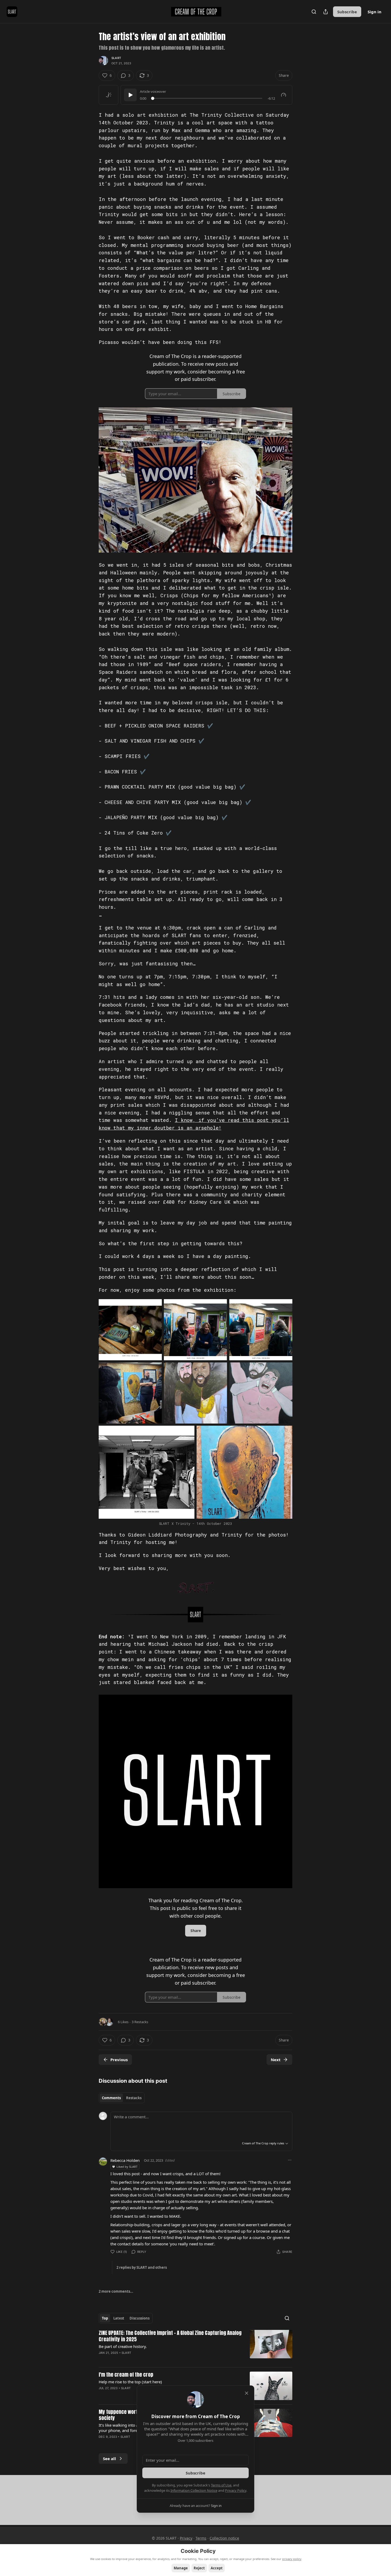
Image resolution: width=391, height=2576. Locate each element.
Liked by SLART (127, 2167)
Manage (181, 2568)
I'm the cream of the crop (126, 2375)
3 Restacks (140, 2022)
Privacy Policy (236, 2490)
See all (109, 2459)
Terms (201, 2538)
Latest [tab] (119, 2318)
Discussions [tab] (140, 2318)
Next (276, 2060)
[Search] (314, 12)
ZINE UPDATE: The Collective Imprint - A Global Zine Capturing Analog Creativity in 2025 (170, 2336)
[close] (247, 2393)
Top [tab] (105, 2318)
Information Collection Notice (194, 2490)
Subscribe (347, 12)
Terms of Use (221, 2485)
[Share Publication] (326, 12)
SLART (116, 58)
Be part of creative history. (123, 2346)
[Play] (130, 95)
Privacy (186, 2538)
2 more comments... (116, 2291)
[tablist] (122, 2098)
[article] (195, 2346)
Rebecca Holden (125, 2160)
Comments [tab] (111, 2098)
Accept (217, 2568)
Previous (119, 2060)
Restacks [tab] (134, 2098)
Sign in (375, 12)
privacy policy (292, 2559)
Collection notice (224, 2538)
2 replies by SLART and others (142, 2267)
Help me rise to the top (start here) (130, 2382)
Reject (199, 2568)
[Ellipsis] (290, 2160)
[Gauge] (284, 95)
